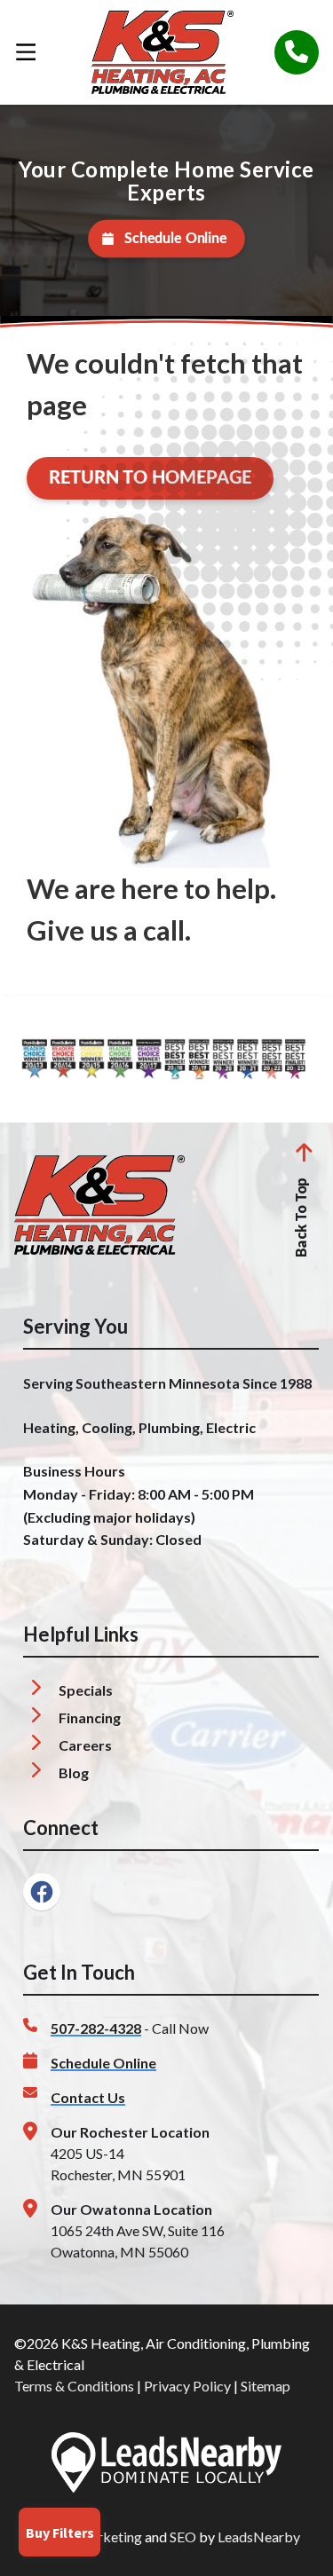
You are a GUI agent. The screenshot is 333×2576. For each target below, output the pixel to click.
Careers (85, 1745)
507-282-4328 (96, 2028)
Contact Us (88, 2097)
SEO (183, 2537)
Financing (90, 1717)
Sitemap (266, 2386)
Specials (86, 1690)
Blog (74, 1772)
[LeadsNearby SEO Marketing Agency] (166, 2465)
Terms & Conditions (74, 2386)
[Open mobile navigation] (26, 52)
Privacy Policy (187, 2386)
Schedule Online (176, 239)
